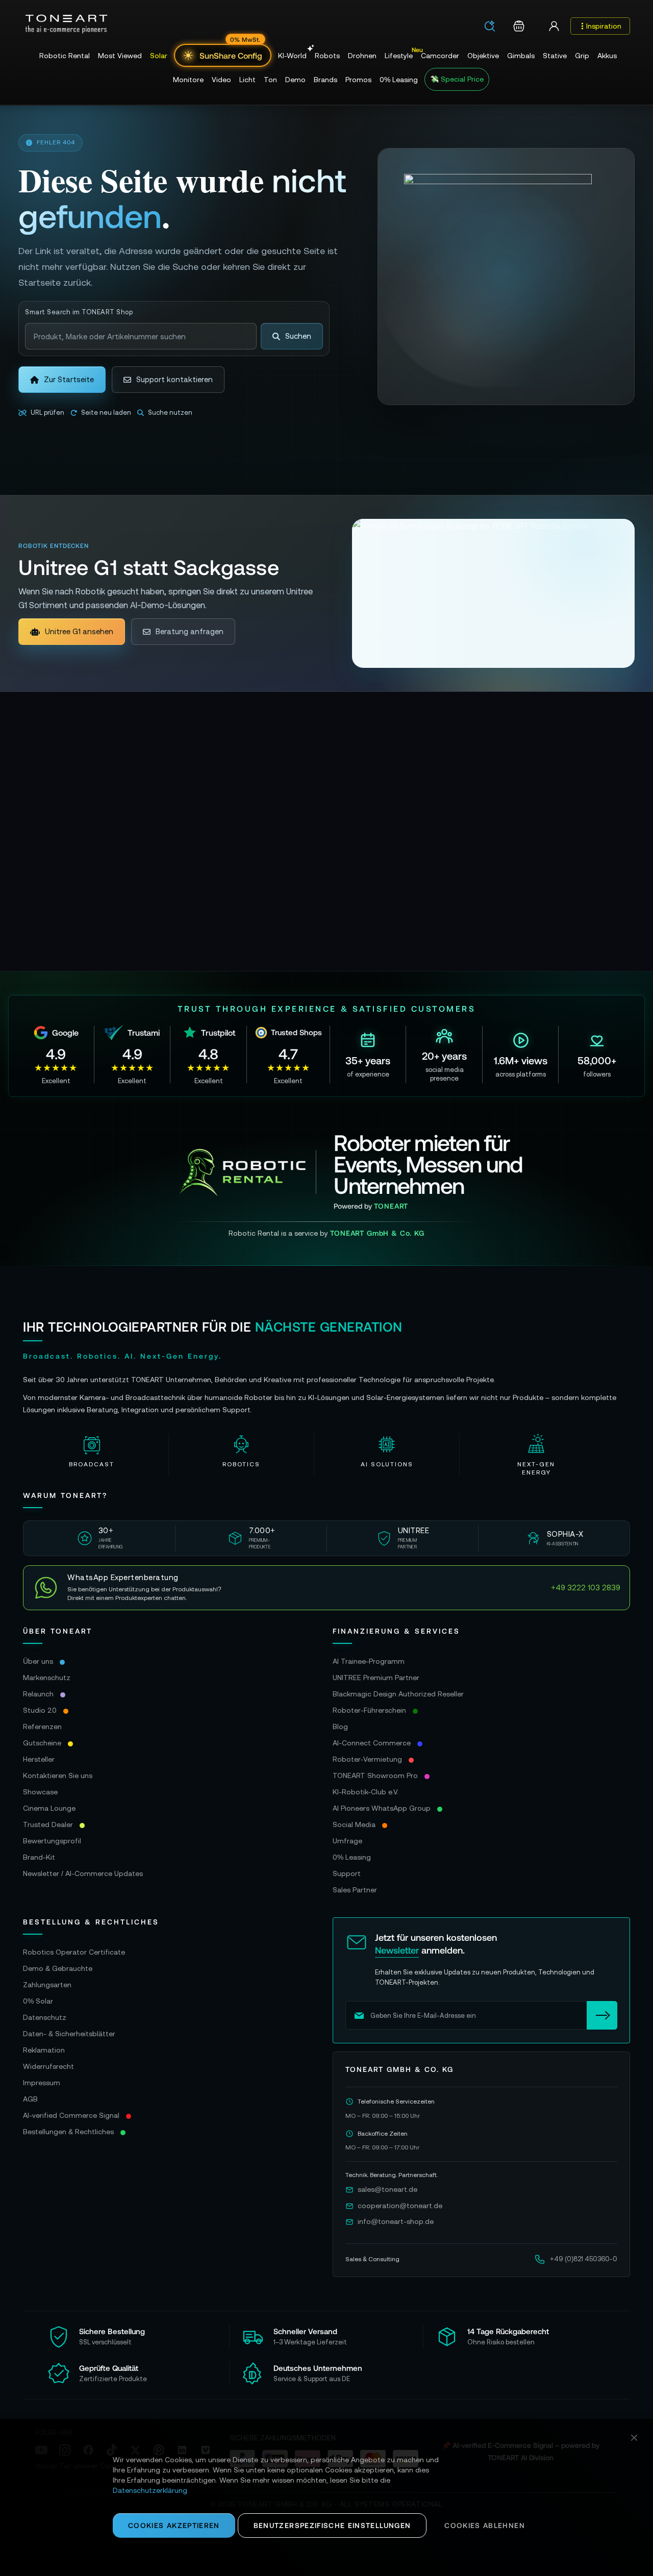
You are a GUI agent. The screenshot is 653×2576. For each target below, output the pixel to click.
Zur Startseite (69, 379)
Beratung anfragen (190, 631)
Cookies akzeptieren (174, 2525)
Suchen (298, 336)
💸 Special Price (457, 79)
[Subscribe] (602, 2015)
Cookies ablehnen (485, 2525)
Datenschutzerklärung (150, 2490)
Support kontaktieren (174, 379)
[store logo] (66, 24)
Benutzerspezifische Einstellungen (332, 2525)
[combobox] (493, 27)
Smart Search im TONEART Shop (79, 312)
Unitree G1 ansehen (79, 631)
